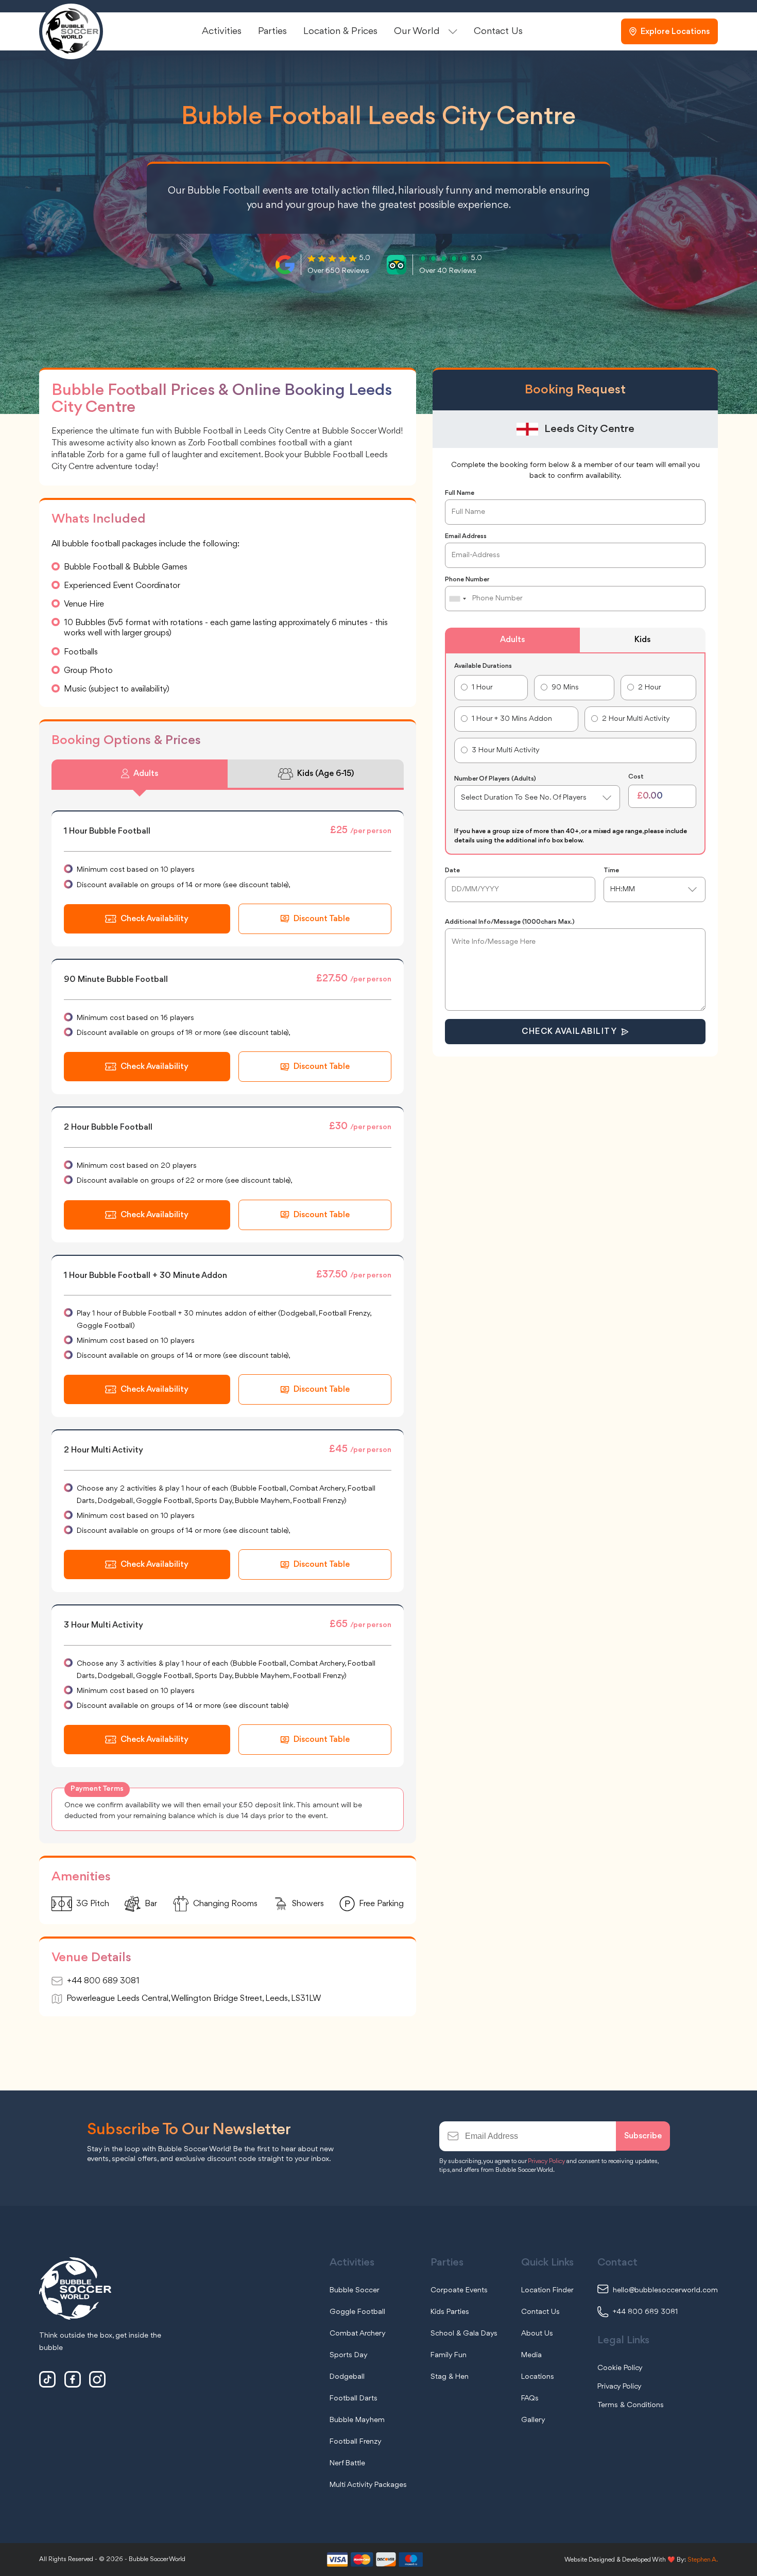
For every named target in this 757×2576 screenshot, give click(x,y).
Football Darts (354, 2399)
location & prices (340, 31)
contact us (498, 31)
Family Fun (449, 2355)
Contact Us (540, 2312)
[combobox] (457, 599)
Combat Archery (358, 2334)
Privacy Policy (546, 2161)
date (452, 870)
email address (466, 536)
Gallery (533, 2420)
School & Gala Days (464, 2334)
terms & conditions (631, 2405)
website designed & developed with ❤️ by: (641, 2560)
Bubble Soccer (355, 2290)
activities (222, 31)
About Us (537, 2334)
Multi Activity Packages (368, 2485)
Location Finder (547, 2290)
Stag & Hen (450, 2377)
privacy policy (620, 2387)
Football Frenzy (356, 2442)
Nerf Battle (347, 2463)
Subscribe (643, 2136)
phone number (467, 580)
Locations (538, 2377)
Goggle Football (357, 2312)
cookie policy (620, 2368)
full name (460, 493)
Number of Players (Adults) (495, 779)
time (611, 870)
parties (272, 31)
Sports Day (349, 2355)
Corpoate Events (459, 2290)
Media (531, 2355)
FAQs (530, 2399)
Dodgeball (347, 2377)
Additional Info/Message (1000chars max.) (510, 922)
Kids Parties (450, 2312)
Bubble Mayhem (357, 2420)
